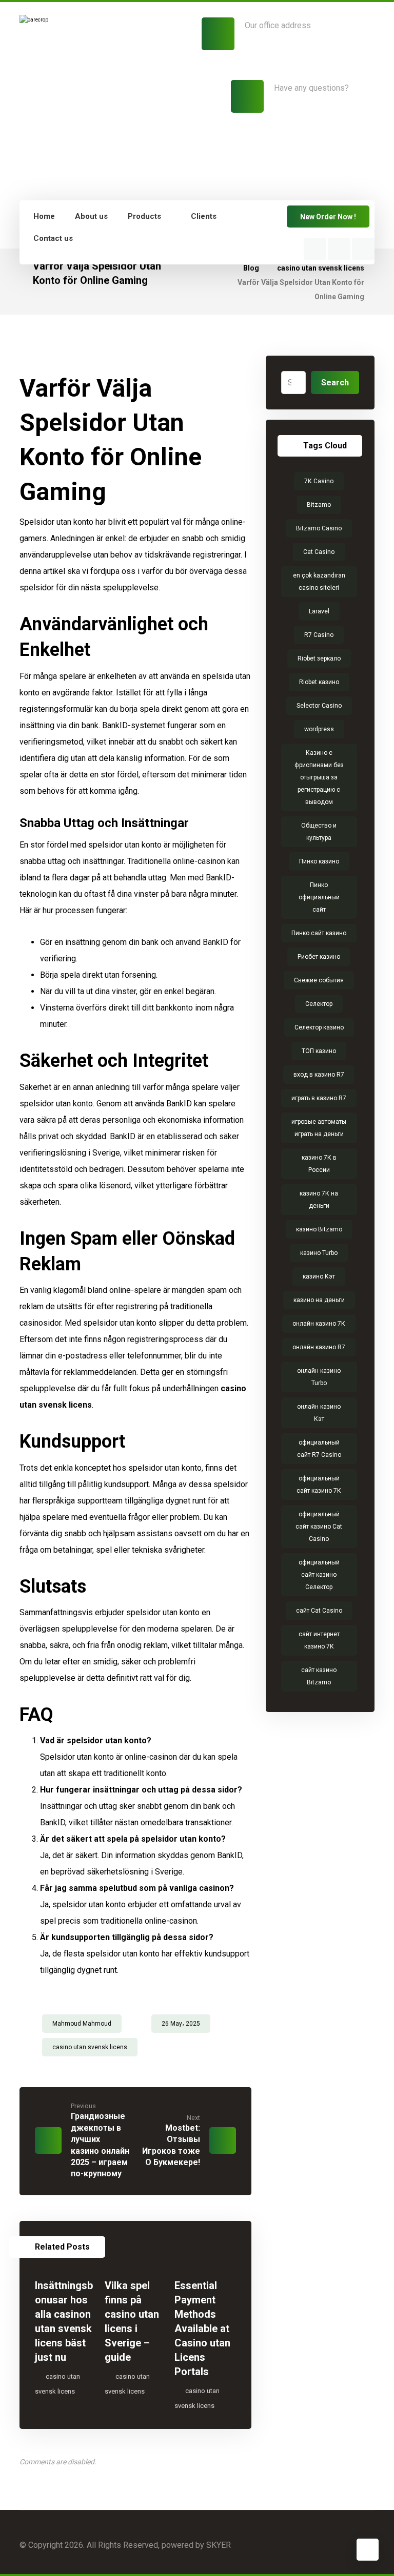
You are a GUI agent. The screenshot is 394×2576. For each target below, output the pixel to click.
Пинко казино (319, 861)
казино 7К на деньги (319, 1200)
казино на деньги (319, 1300)
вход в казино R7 (319, 1075)
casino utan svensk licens (90, 2047)
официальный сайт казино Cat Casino (319, 1527)
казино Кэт (319, 1276)
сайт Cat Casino (319, 1611)
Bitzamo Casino (319, 528)
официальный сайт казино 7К (319, 1485)
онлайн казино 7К (319, 1324)
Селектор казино (319, 1027)
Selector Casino (319, 706)
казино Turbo (319, 1253)
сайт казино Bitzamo (319, 1676)
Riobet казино (319, 682)
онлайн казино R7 (319, 1347)
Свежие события (319, 980)
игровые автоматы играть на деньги (319, 1128)
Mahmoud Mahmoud (82, 2024)
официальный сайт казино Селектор (319, 1575)
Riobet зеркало (319, 658)
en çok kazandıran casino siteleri (319, 582)
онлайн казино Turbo (319, 1377)
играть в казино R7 (319, 1098)
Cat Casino (319, 552)
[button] (315, 249)
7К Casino (319, 481)
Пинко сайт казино (319, 933)
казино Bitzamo (319, 1229)
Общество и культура (319, 832)
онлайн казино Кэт (319, 1413)
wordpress (319, 729)
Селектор (319, 1004)
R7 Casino (319, 635)
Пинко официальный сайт (319, 897)
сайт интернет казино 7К (319, 1640)
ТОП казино (319, 1051)
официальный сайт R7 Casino (319, 1449)
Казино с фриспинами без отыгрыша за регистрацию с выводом (319, 777)
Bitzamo (319, 505)
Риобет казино (319, 957)
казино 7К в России (319, 1164)
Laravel (319, 611)
